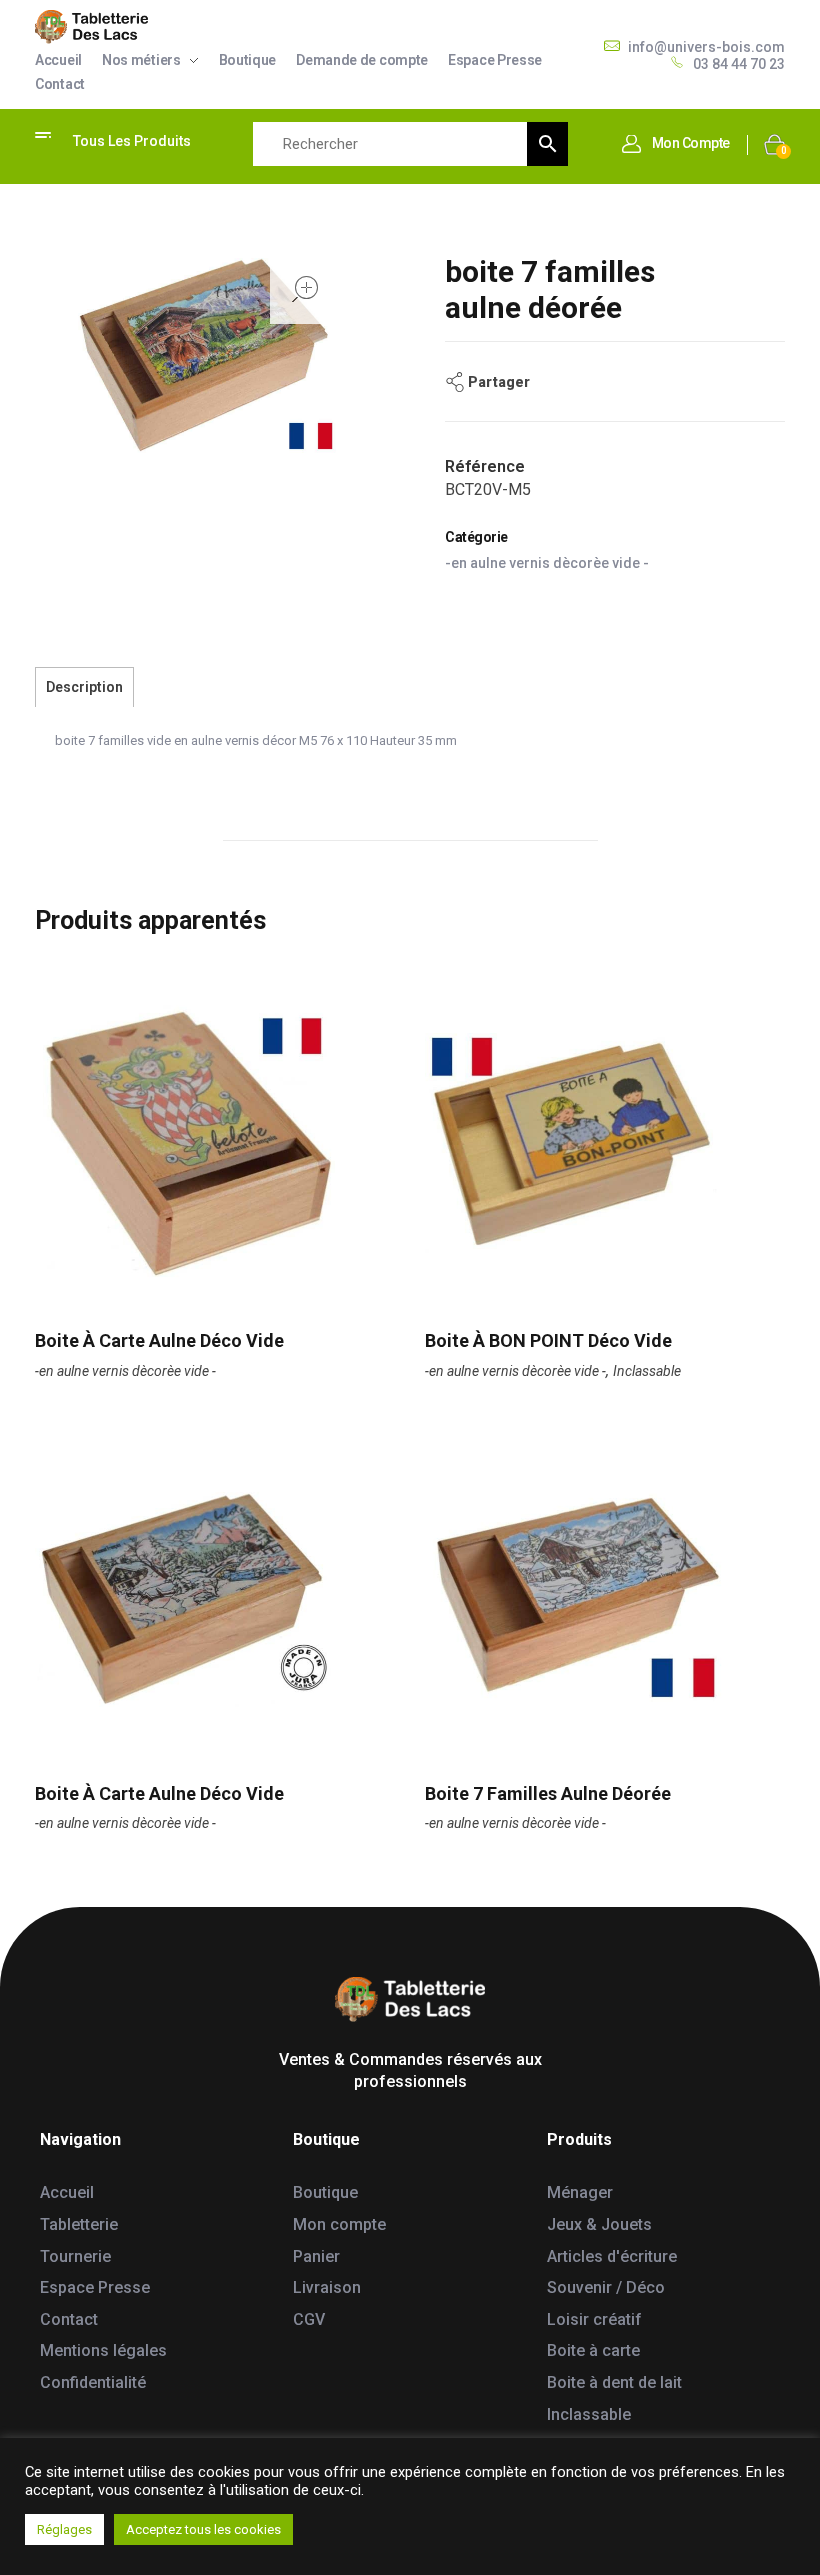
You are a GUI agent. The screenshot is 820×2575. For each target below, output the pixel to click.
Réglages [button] (64, 2529)
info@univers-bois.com (706, 47)
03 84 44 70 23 (739, 64)
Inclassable (647, 1371)
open (305, 289)
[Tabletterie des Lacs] (91, 27)
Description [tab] (84, 687)
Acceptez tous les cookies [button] (203, 2529)
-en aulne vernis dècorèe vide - (547, 563)
